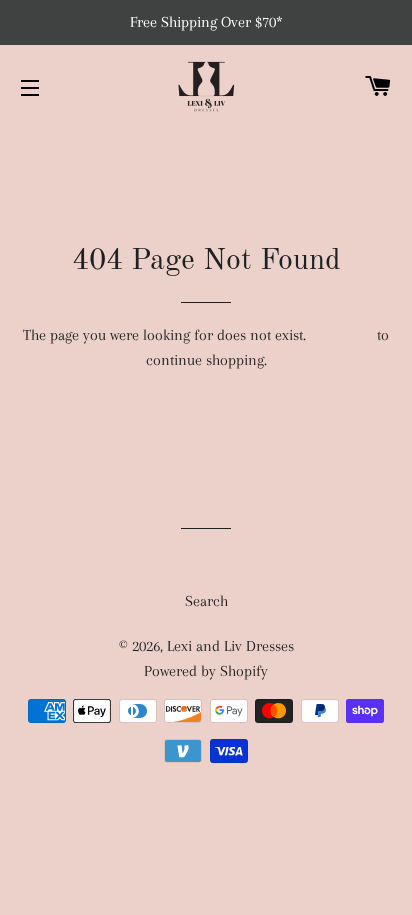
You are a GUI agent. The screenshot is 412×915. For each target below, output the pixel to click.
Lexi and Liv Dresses (230, 646)
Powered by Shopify (206, 671)
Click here (341, 335)
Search (206, 601)
